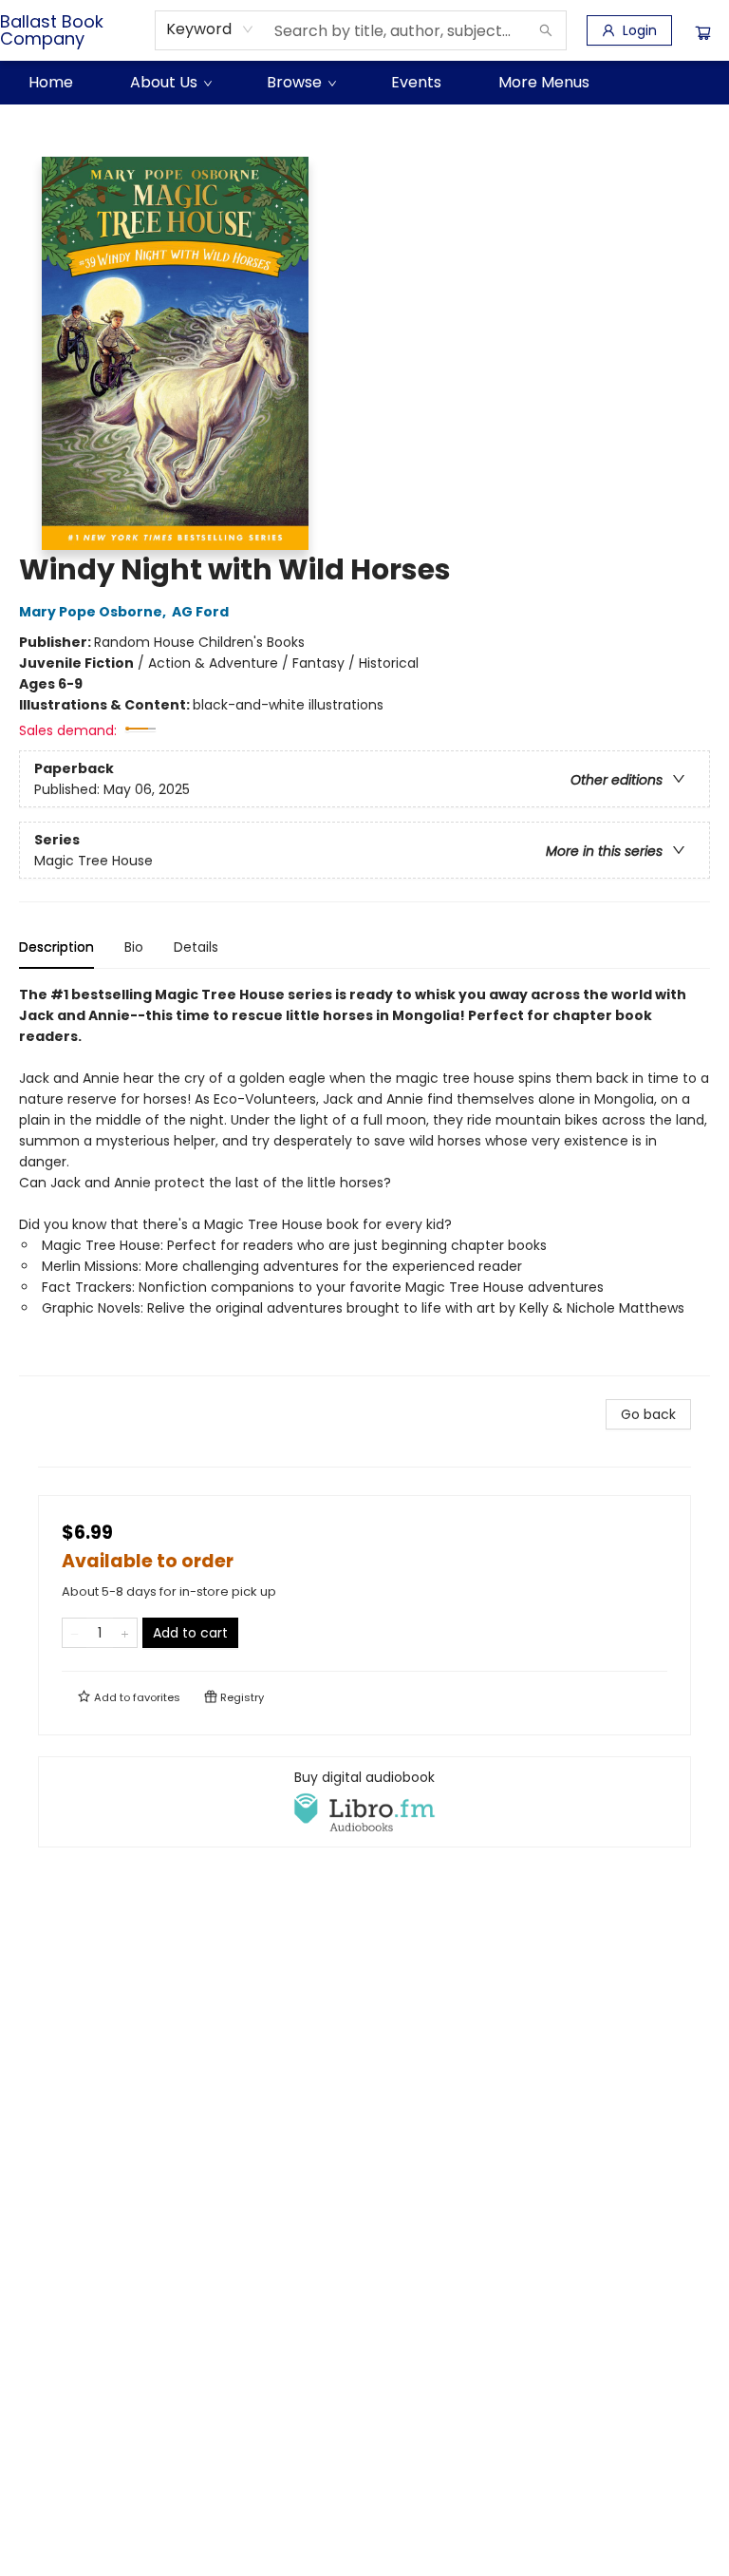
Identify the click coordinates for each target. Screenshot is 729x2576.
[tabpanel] (364, 1180)
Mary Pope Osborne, (94, 612)
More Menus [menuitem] (544, 82)
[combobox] (210, 29)
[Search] (546, 30)
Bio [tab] (134, 947)
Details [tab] (196, 947)
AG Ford (200, 612)
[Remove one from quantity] (75, 1633)
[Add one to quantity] (125, 1633)
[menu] (364, 83)
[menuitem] (51, 83)
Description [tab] (56, 947)
